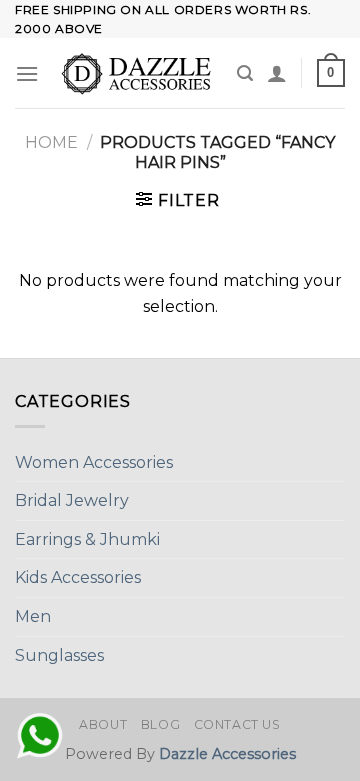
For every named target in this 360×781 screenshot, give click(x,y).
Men (33, 616)
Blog (160, 724)
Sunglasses (59, 655)
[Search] (245, 73)
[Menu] (27, 73)
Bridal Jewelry (72, 500)
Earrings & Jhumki (87, 539)
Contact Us (237, 724)
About (103, 724)
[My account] (277, 73)
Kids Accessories (78, 577)
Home (51, 142)
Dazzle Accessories (227, 754)
